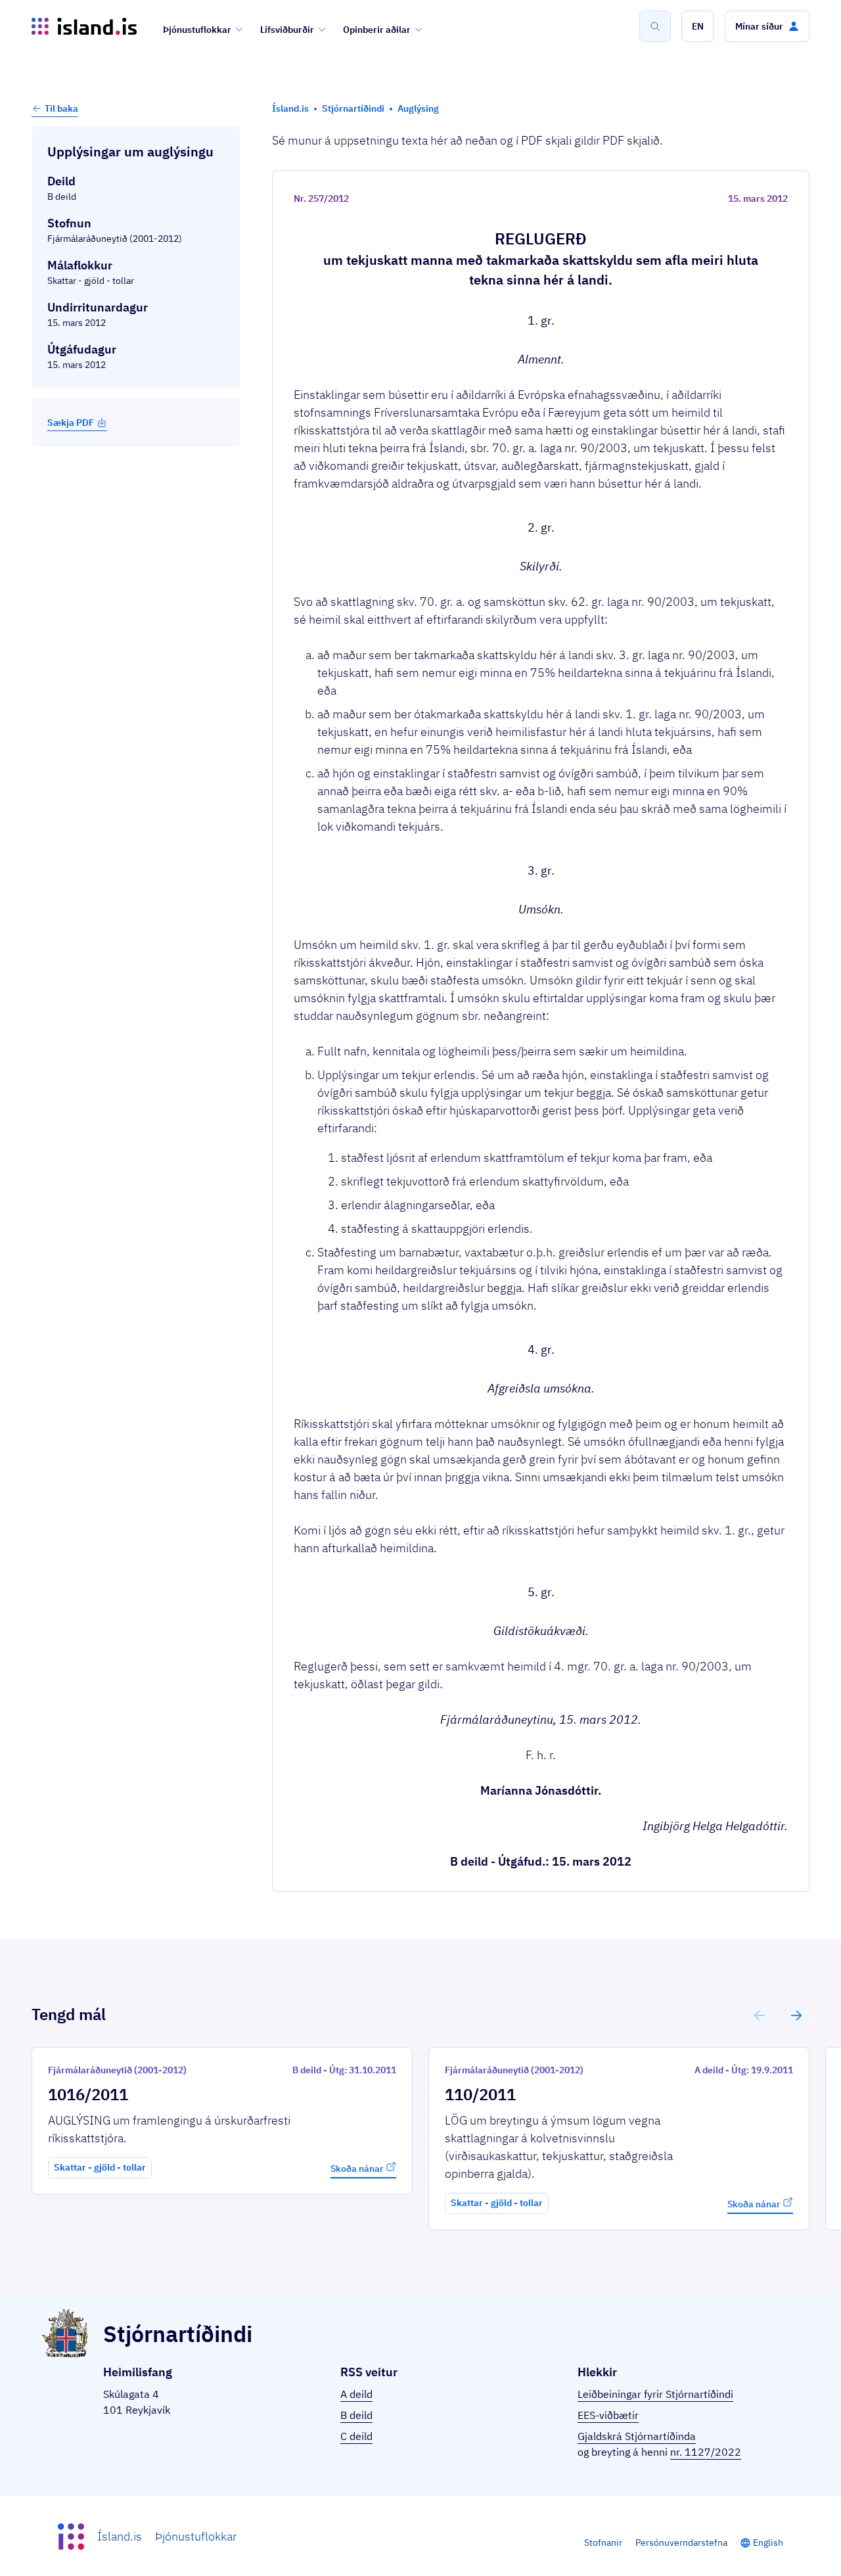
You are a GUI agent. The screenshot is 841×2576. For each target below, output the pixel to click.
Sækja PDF (71, 423)
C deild (356, 2436)
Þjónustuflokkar (197, 30)
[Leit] (655, 26)
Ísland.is (120, 2536)
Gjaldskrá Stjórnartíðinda (637, 2436)
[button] (698, 26)
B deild (356, 2415)
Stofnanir (603, 2542)
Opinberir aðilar (377, 30)
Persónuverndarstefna (681, 2542)
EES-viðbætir (608, 2415)
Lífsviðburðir (287, 30)
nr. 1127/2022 (706, 2452)
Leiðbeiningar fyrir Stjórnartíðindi (655, 2394)
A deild (356, 2394)
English (768, 2542)
